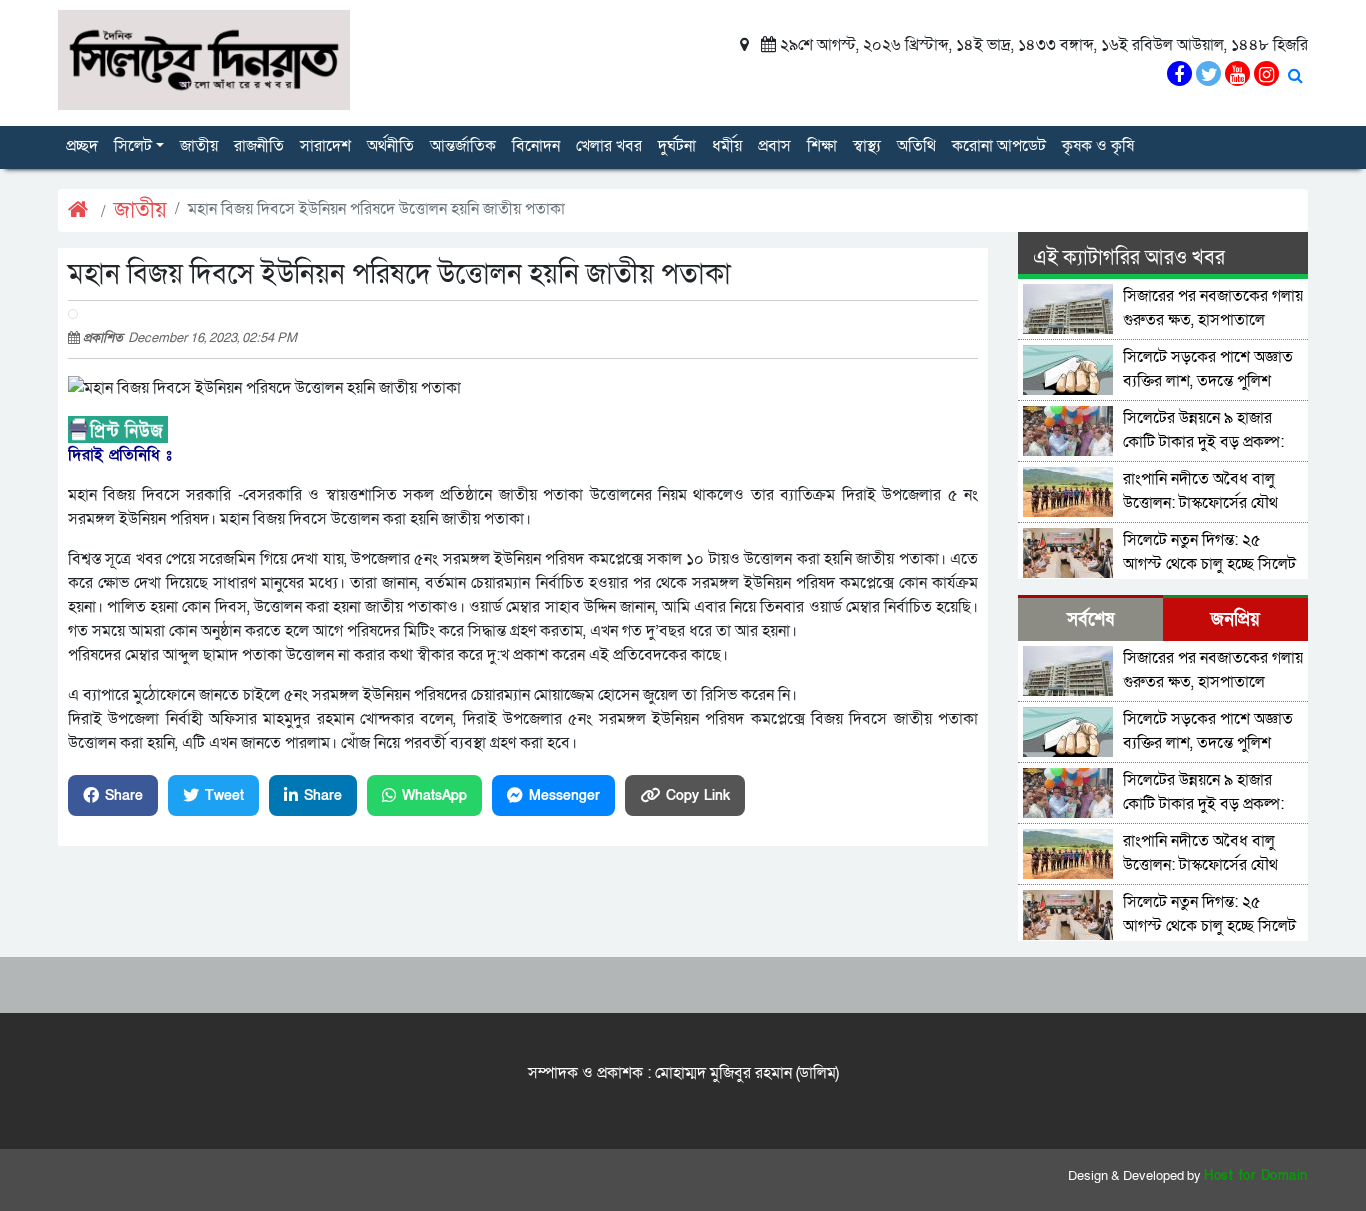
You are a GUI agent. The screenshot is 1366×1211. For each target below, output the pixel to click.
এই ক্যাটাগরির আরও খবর (1129, 258)
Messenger (564, 795)
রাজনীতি (259, 146)
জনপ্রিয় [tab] (1235, 619)
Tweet (224, 795)
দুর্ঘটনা (677, 146)
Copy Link (698, 795)
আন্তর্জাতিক (463, 146)
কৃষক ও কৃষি (1098, 146)
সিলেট (133, 146)
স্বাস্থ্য (867, 146)
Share (124, 795)
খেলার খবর (609, 146)
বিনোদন (536, 146)
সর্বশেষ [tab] (1090, 619)
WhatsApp (434, 795)
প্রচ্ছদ (82, 146)
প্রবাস (774, 146)
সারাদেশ (325, 146)
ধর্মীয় (727, 146)
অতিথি (916, 146)
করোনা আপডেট (999, 146)
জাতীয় (199, 146)
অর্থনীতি (390, 146)
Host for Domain (1256, 1176)
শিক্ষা (822, 146)
